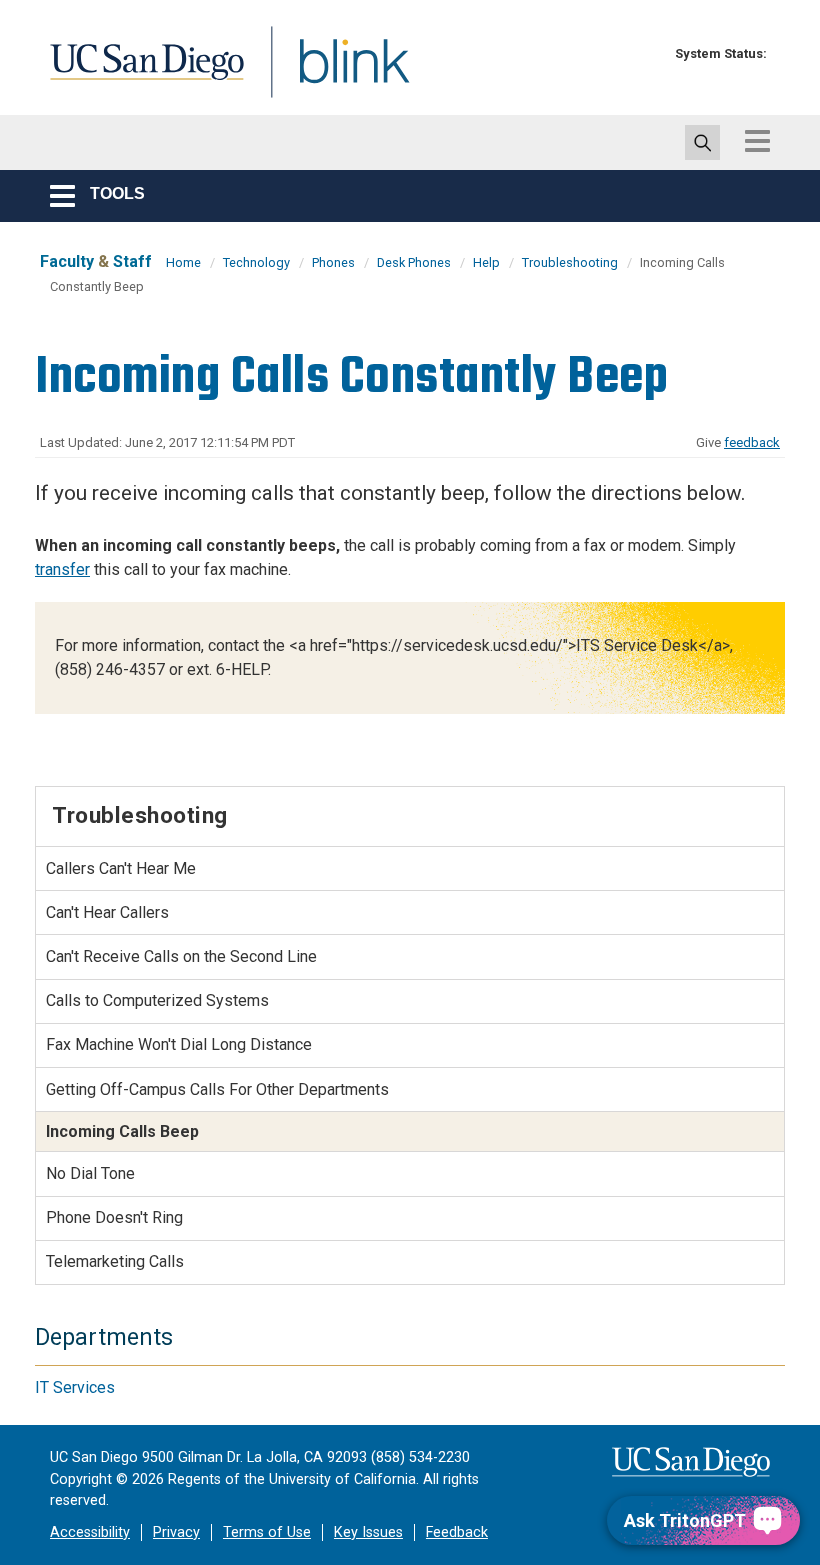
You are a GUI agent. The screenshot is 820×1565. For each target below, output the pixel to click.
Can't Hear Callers (107, 912)
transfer (62, 569)
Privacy (176, 1532)
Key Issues (368, 1532)
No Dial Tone (90, 1173)
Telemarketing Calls (115, 1261)
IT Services (75, 1387)
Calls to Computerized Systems (157, 1000)
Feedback (457, 1532)
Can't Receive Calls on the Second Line (181, 956)
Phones (333, 262)
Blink (335, 73)
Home (183, 262)
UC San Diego (140, 73)
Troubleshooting (570, 262)
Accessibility (90, 1532)
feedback (752, 442)
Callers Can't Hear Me (121, 868)
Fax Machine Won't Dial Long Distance (179, 1044)
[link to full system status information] (647, 53)
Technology (256, 262)
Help (486, 262)
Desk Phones (414, 262)
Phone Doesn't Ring (114, 1217)
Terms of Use (267, 1532)
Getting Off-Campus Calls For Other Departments (217, 1089)
